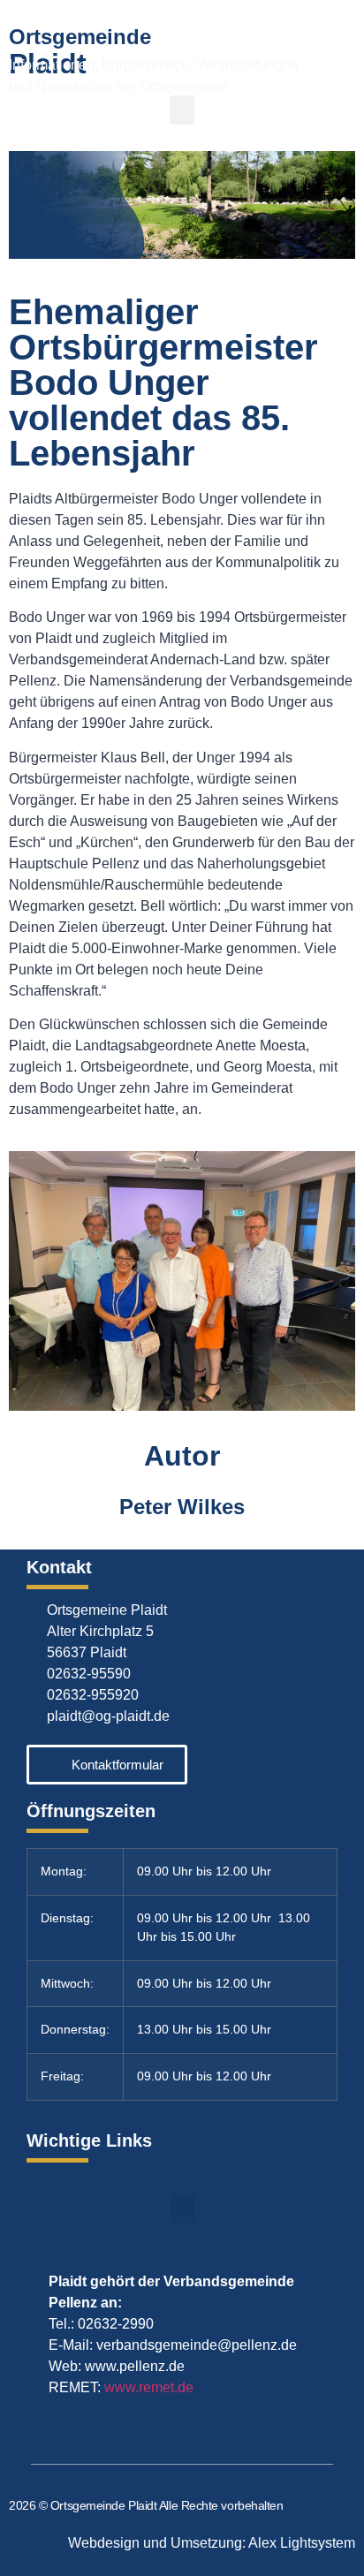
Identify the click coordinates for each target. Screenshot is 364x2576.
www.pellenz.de (135, 2366)
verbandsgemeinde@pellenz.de (197, 2345)
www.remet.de (149, 2387)
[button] (182, 110)
